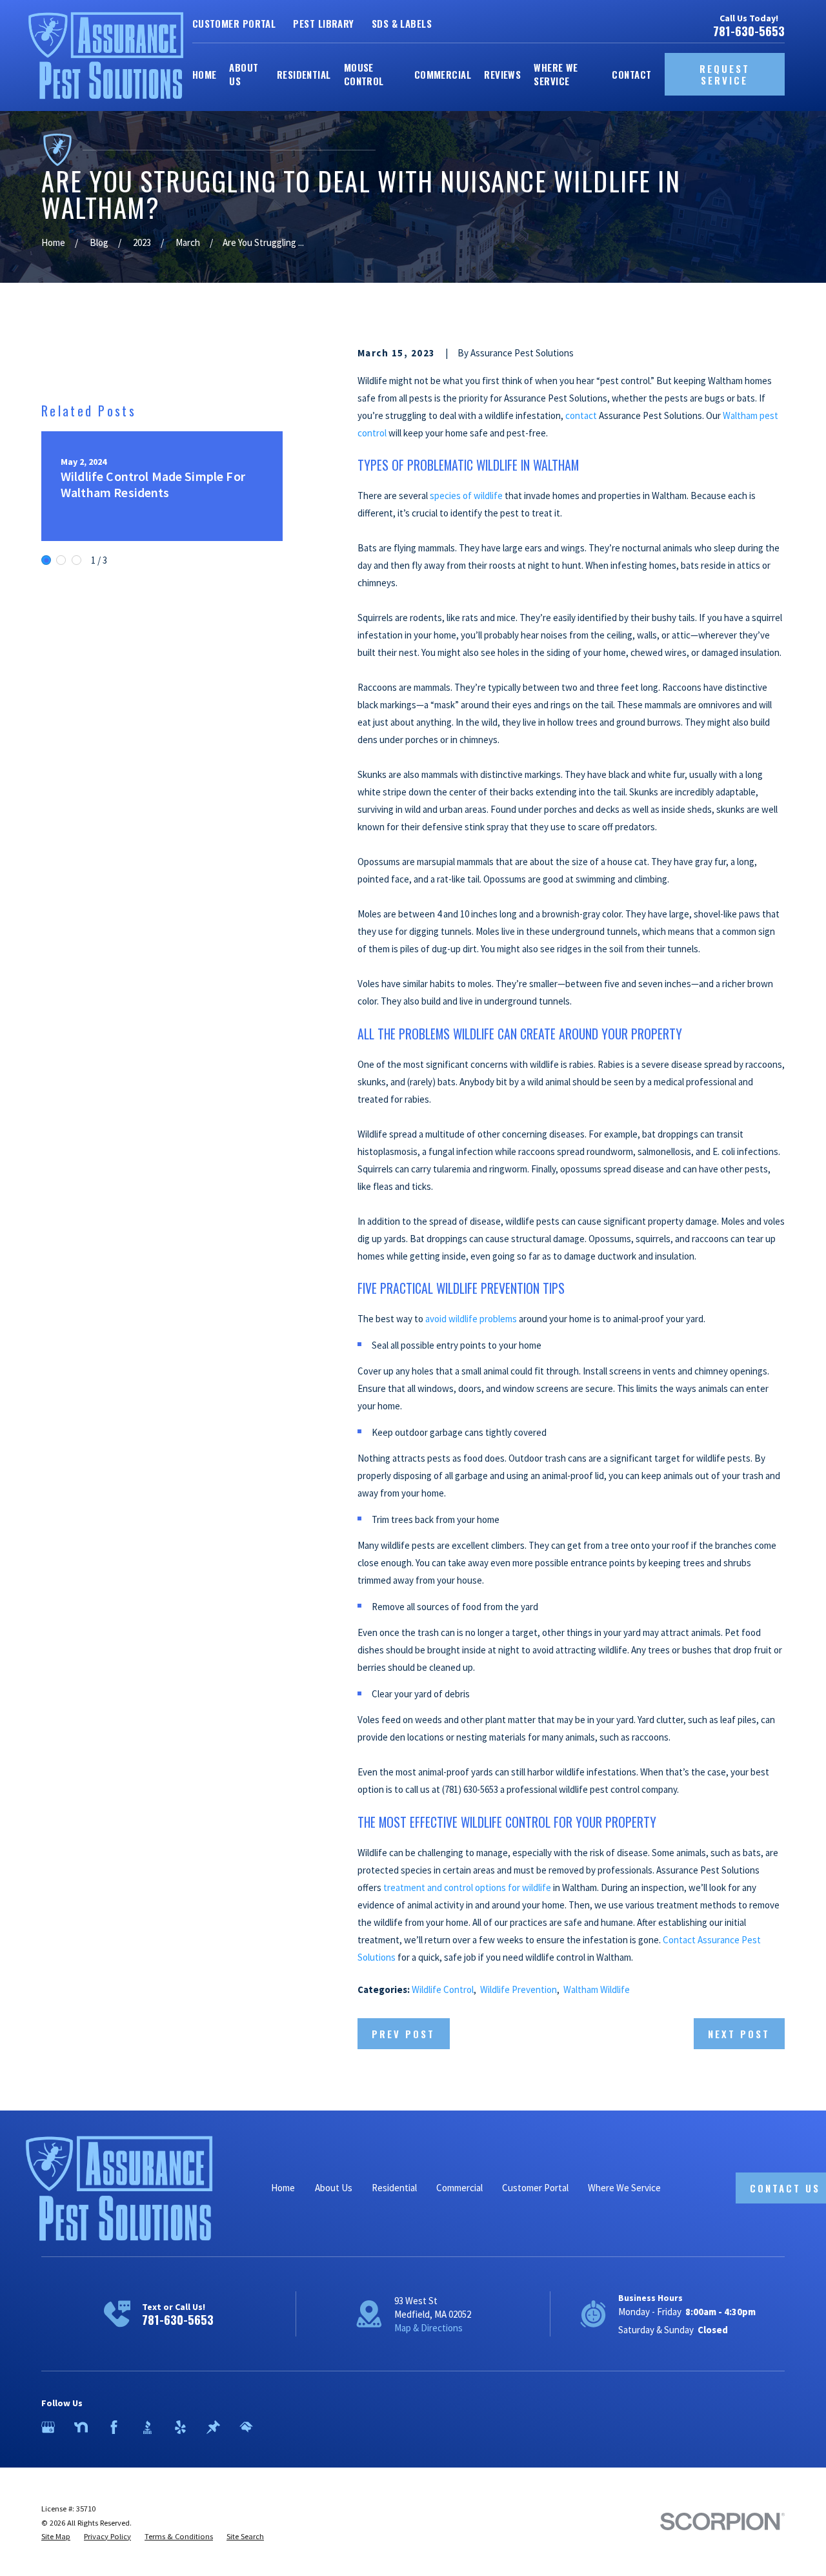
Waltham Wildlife (597, 1989)
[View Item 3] (76, 560)
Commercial (459, 2188)
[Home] (106, 56)
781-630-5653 (749, 31)
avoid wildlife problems (471, 1319)
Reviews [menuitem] (502, 74)
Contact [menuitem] (631, 74)
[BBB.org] (147, 2427)
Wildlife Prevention (519, 1989)
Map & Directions (428, 2328)
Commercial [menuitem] (443, 74)
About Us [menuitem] (244, 74)
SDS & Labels (402, 23)
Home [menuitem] (205, 74)
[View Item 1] (46, 560)
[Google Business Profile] (48, 2427)
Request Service (725, 74)
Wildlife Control (443, 1989)
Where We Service (624, 2188)
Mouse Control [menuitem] (364, 74)
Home (283, 2188)
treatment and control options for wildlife (467, 1887)
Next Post (739, 2034)
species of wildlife (466, 496)
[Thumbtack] (213, 2427)
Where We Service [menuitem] (556, 74)
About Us (334, 2188)
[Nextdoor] (81, 2427)
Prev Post (403, 2034)
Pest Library (323, 23)
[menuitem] (56, 2537)
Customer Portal (234, 23)
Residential (394, 2188)
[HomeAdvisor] (246, 2427)
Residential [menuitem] (304, 74)
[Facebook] (114, 2427)
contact (581, 415)
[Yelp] (180, 2427)
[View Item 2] (61, 560)
